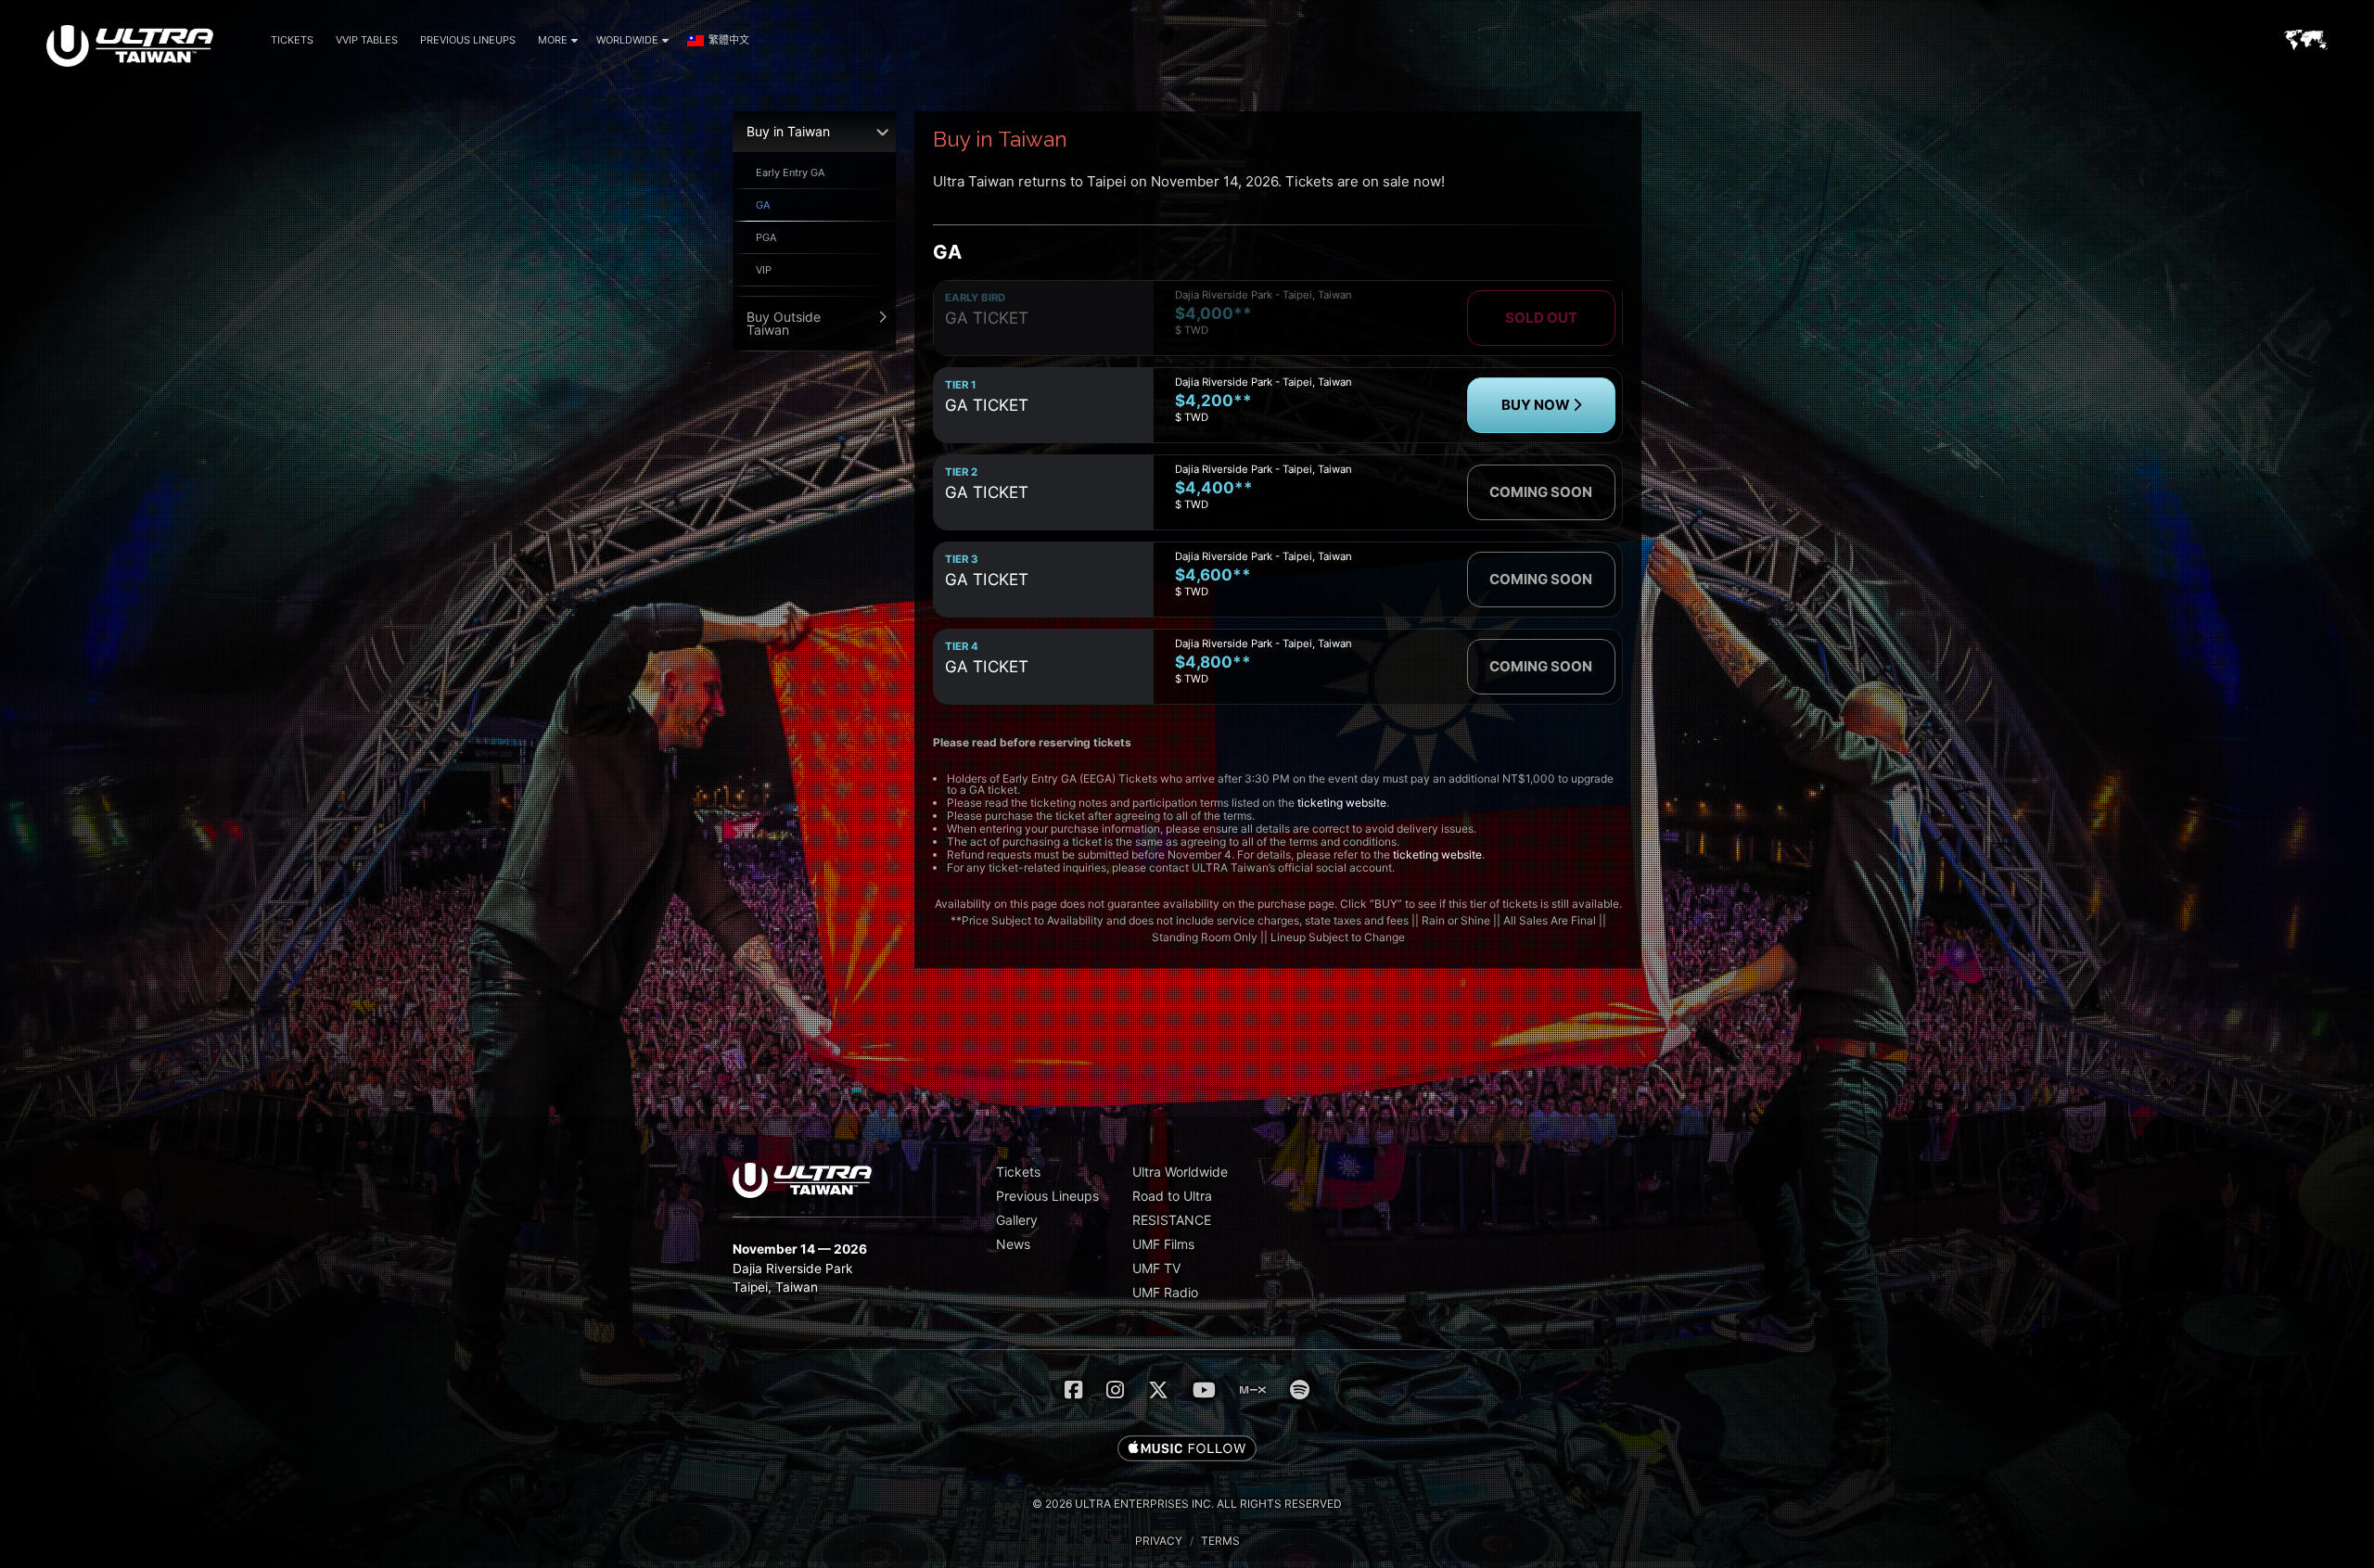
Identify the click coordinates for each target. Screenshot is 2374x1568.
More (553, 40)
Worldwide (627, 40)
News (1013, 1244)
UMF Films (1163, 1244)
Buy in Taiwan (788, 131)
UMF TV (1156, 1268)
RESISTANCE (1172, 1220)
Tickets (292, 40)
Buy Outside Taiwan (784, 323)
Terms (1220, 1541)
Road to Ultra (1172, 1196)
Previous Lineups (468, 40)
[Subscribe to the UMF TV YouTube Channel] (1204, 1390)
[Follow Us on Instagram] (1115, 1390)
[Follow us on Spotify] (1300, 1390)
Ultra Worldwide (1180, 1172)
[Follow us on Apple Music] (1187, 1449)
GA (763, 205)
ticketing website (1342, 803)
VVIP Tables (367, 40)
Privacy (1159, 1541)
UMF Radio (1165, 1292)
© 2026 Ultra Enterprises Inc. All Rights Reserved (1187, 1504)
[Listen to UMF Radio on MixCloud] (1253, 1390)
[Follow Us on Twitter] (1158, 1390)
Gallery (1017, 1220)
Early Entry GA (790, 172)
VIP (764, 270)
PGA (766, 237)
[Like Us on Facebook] (1073, 1390)
